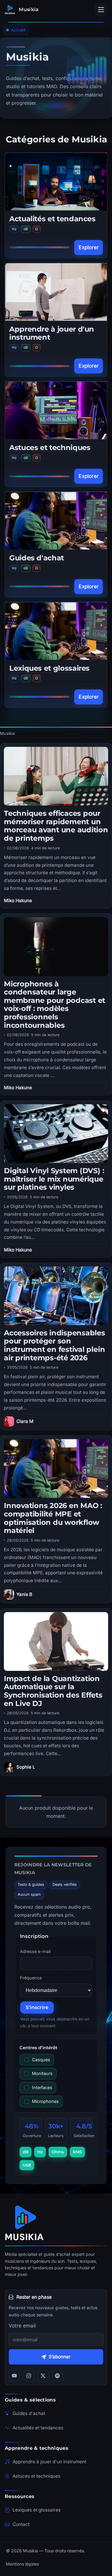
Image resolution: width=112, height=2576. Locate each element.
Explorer (89, 247)
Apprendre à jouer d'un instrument (52, 333)
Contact (21, 2524)
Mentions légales (22, 2564)
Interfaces (42, 2087)
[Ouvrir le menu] (101, 10)
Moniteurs (42, 2073)
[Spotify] (57, 2376)
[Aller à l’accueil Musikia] (56, 2223)
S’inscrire (37, 2007)
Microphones (45, 2101)
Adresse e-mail (35, 1951)
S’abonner (60, 2357)
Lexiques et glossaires (49, 668)
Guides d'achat (37, 558)
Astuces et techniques (50, 447)
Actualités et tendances (52, 219)
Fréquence (31, 1978)
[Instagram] (29, 2376)
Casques (41, 2060)
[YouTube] (14, 2376)
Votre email (22, 2326)
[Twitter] (43, 2376)
